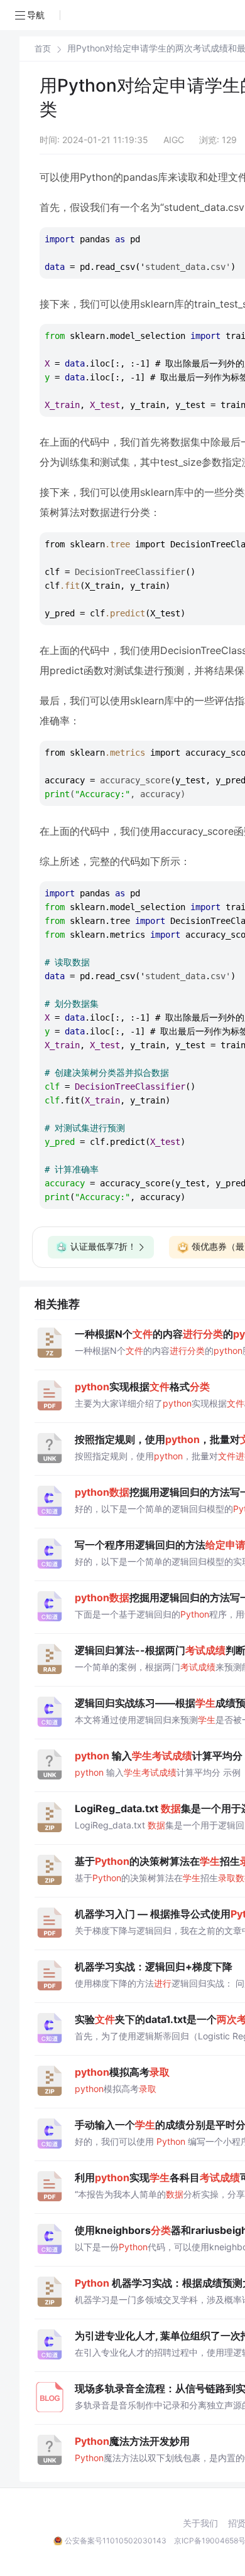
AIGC (174, 140)
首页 (43, 49)
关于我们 (200, 2523)
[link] (43, 48)
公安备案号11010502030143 (116, 2541)
